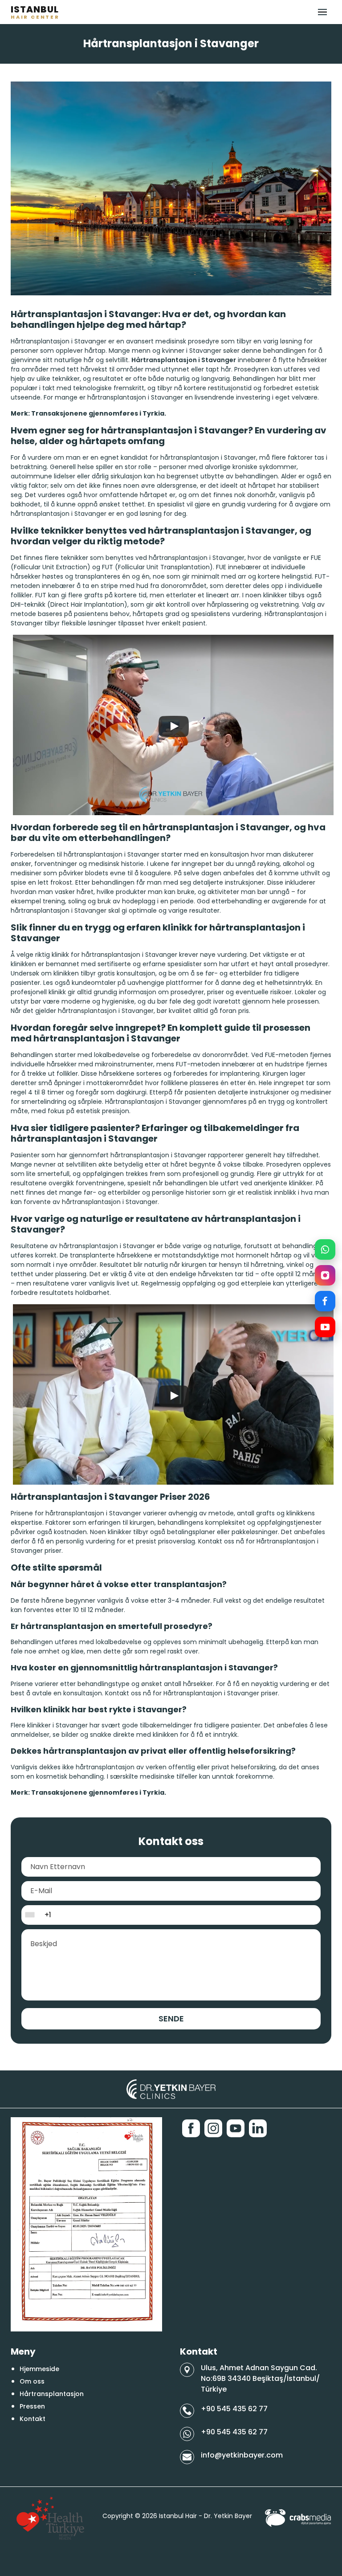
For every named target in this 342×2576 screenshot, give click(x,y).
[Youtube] (236, 2128)
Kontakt (33, 2419)
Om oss (32, 2381)
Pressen (32, 2406)
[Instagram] (325, 1275)
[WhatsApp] (325, 1249)
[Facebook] (325, 1301)
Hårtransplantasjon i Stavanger (184, 360)
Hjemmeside (39, 2369)
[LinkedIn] (258, 2128)
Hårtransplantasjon (52, 2394)
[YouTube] (325, 1327)
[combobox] (32, 1915)
